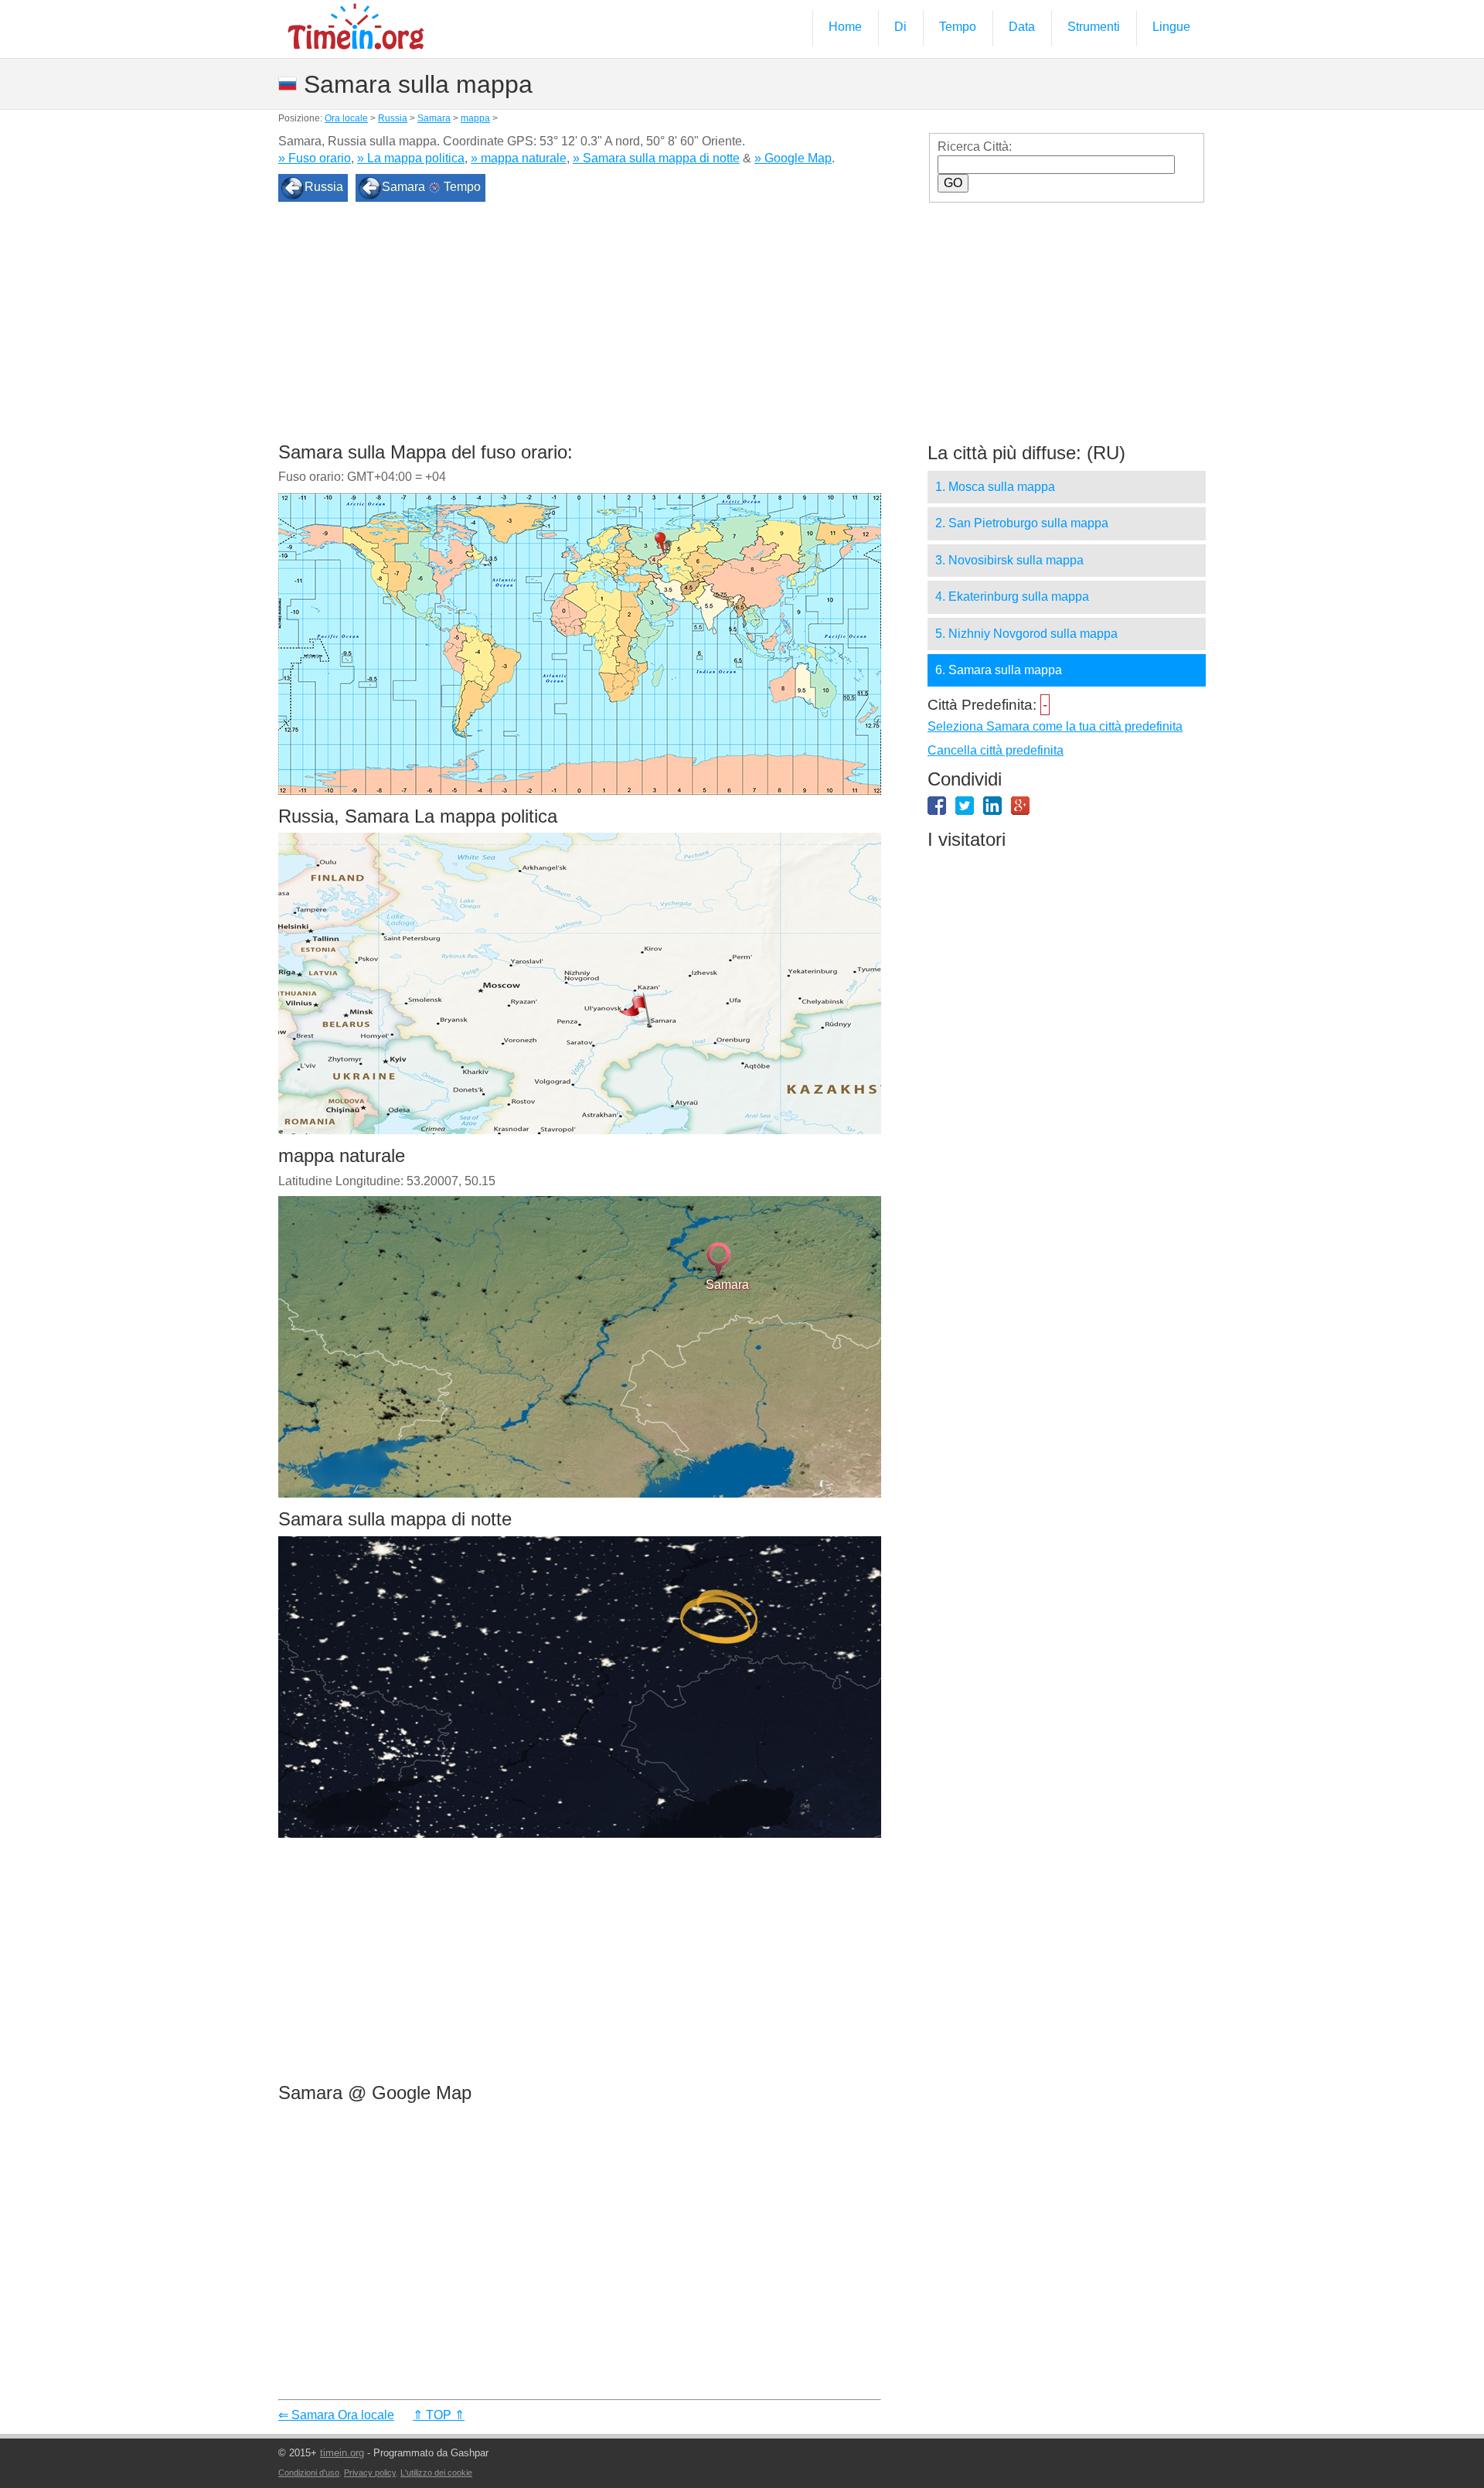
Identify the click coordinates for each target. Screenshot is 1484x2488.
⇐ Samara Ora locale (336, 2415)
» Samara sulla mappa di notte (656, 158)
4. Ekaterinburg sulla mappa (1012, 596)
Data (1022, 27)
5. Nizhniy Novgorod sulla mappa (1026, 634)
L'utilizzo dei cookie (436, 2473)
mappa (475, 118)
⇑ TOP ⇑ (439, 2415)
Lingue (1171, 27)
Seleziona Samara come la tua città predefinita (1055, 726)
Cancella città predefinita (996, 750)
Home (845, 27)
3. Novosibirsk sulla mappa (1009, 560)
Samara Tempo (431, 187)
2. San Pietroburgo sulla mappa (1022, 523)
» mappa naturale (519, 158)
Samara (434, 118)
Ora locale (346, 118)
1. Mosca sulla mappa (995, 487)
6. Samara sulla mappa (999, 670)
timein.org (342, 2453)
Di (900, 27)
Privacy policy (370, 2473)
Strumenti (1094, 27)
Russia (393, 118)
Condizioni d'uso (309, 2473)
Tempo (958, 27)
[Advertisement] (580, 327)
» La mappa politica (411, 158)
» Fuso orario (315, 158)
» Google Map (793, 158)
